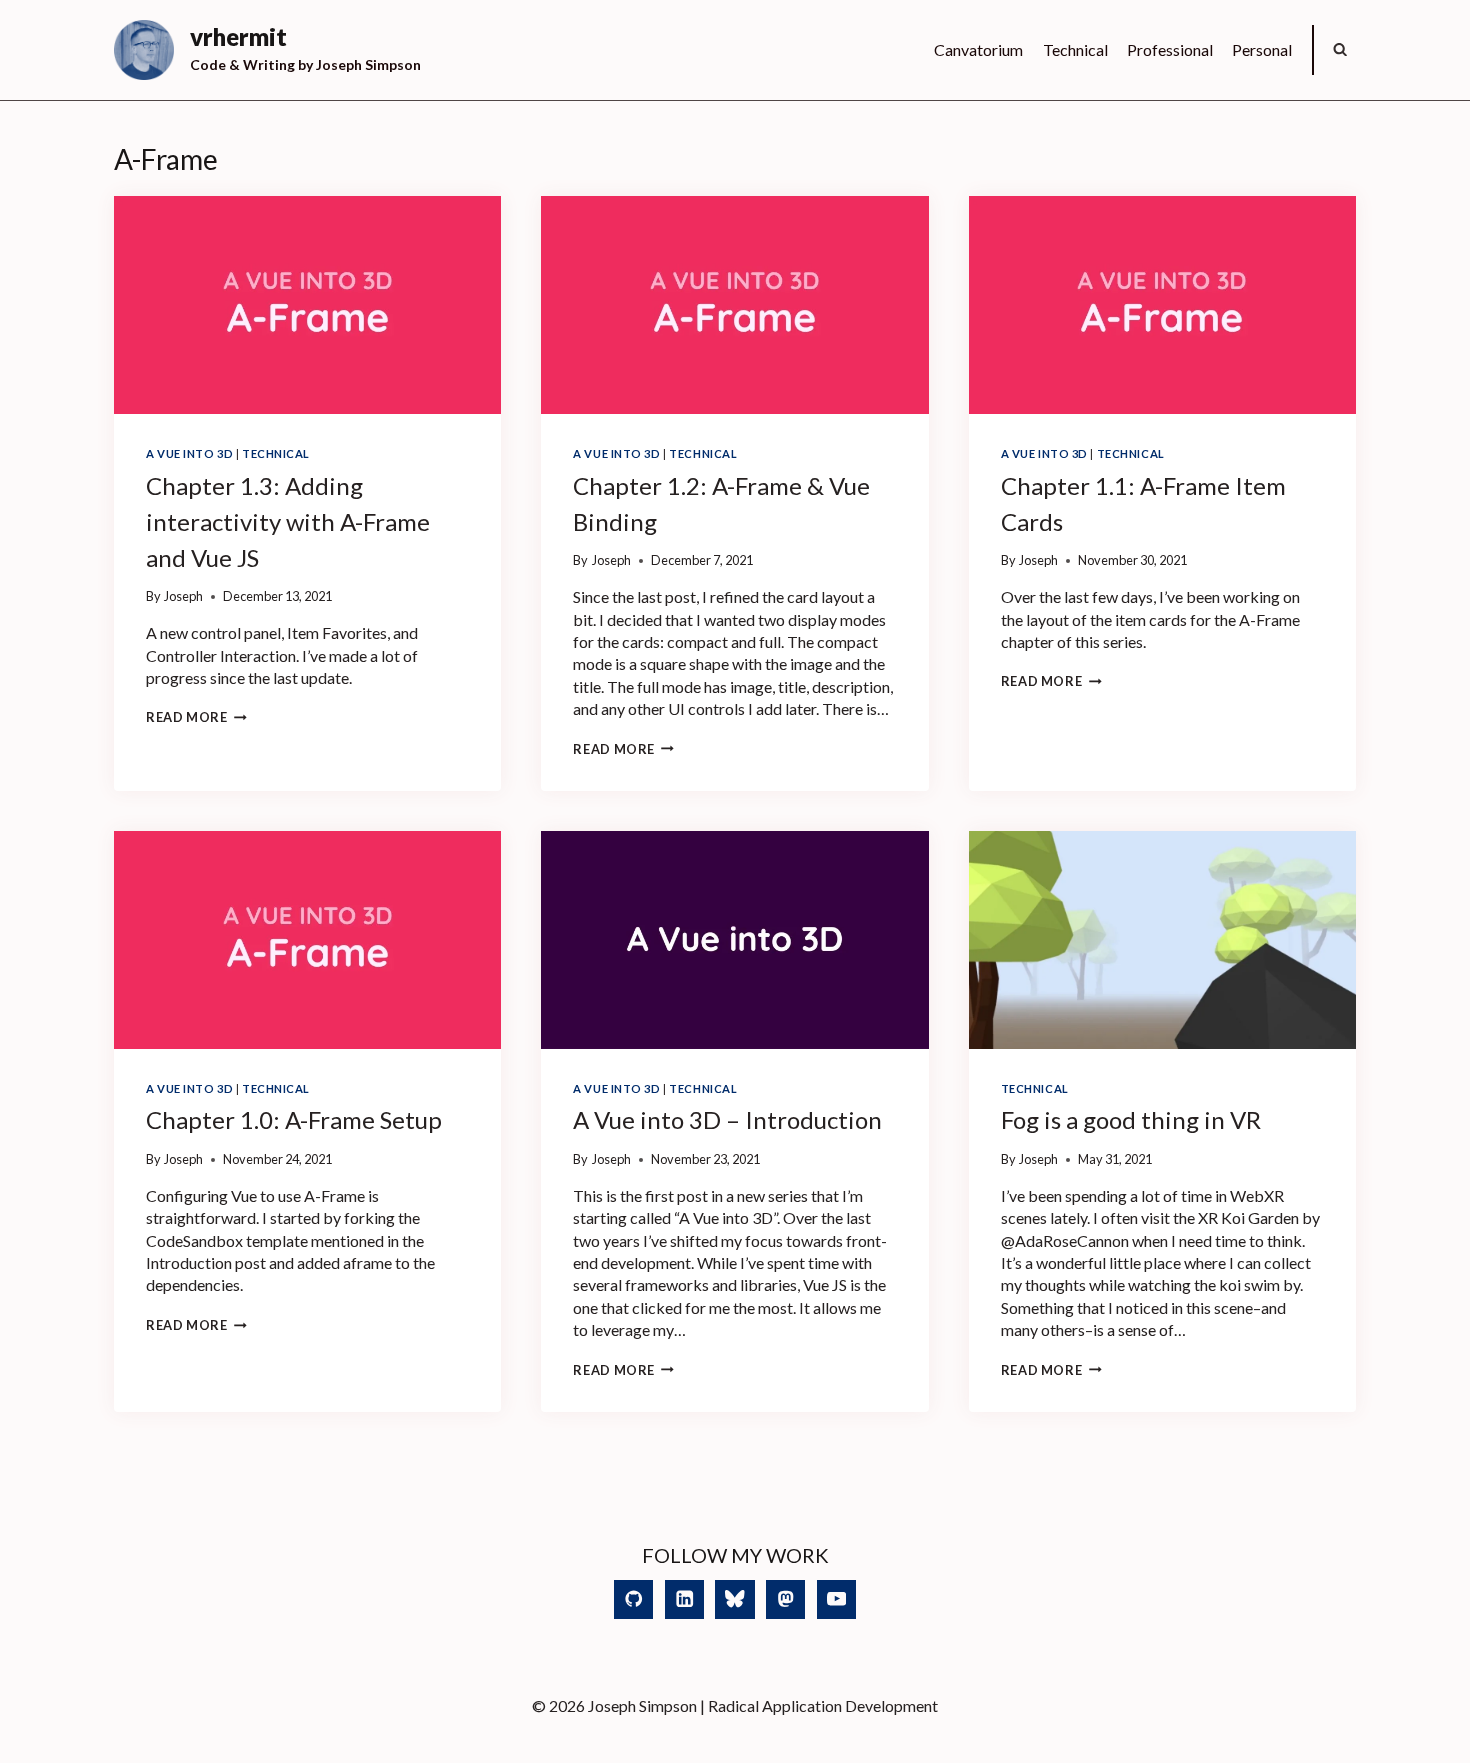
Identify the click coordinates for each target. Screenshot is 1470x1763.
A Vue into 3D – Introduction (727, 1119)
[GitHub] (633, 1599)
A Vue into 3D (189, 453)
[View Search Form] (1340, 50)
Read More (196, 717)
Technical (1075, 49)
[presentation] (307, 305)
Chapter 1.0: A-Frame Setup (294, 1119)
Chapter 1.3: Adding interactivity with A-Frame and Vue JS (288, 521)
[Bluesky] (734, 1599)
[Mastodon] (785, 1599)
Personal (1262, 49)
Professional (1170, 49)
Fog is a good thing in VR (1131, 1119)
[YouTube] (836, 1599)
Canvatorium (978, 49)
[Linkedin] (684, 1599)
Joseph (183, 596)
